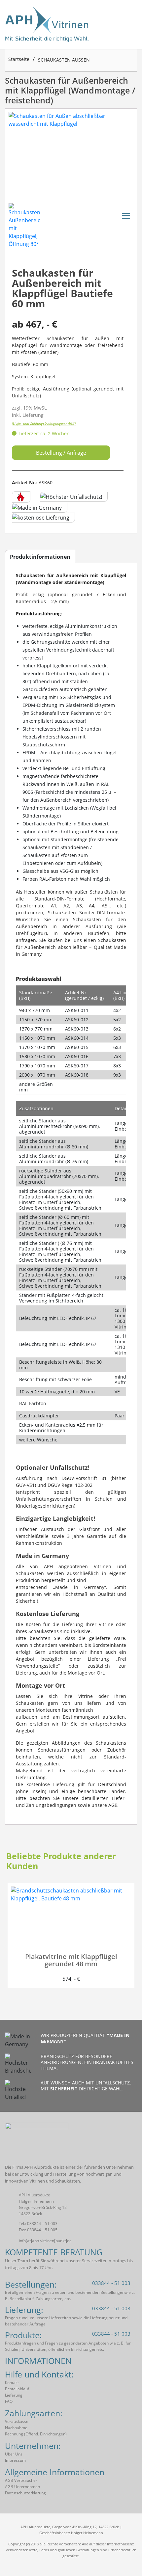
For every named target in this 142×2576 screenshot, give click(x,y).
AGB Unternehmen (22, 2487)
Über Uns (14, 2454)
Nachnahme (16, 2428)
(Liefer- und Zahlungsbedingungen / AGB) (44, 423)
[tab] (40, 557)
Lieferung (14, 2395)
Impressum (15, 2460)
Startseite (19, 59)
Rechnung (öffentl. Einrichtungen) (36, 2434)
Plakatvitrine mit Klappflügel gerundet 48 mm (71, 1960)
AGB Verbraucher (21, 2480)
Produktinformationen (40, 557)
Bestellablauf (17, 2389)
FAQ (9, 2401)
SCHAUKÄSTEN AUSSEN (64, 60)
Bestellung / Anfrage (61, 453)
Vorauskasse (17, 2421)
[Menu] (126, 215)
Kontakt (12, 2383)
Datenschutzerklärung (25, 2493)
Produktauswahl (39, 979)
